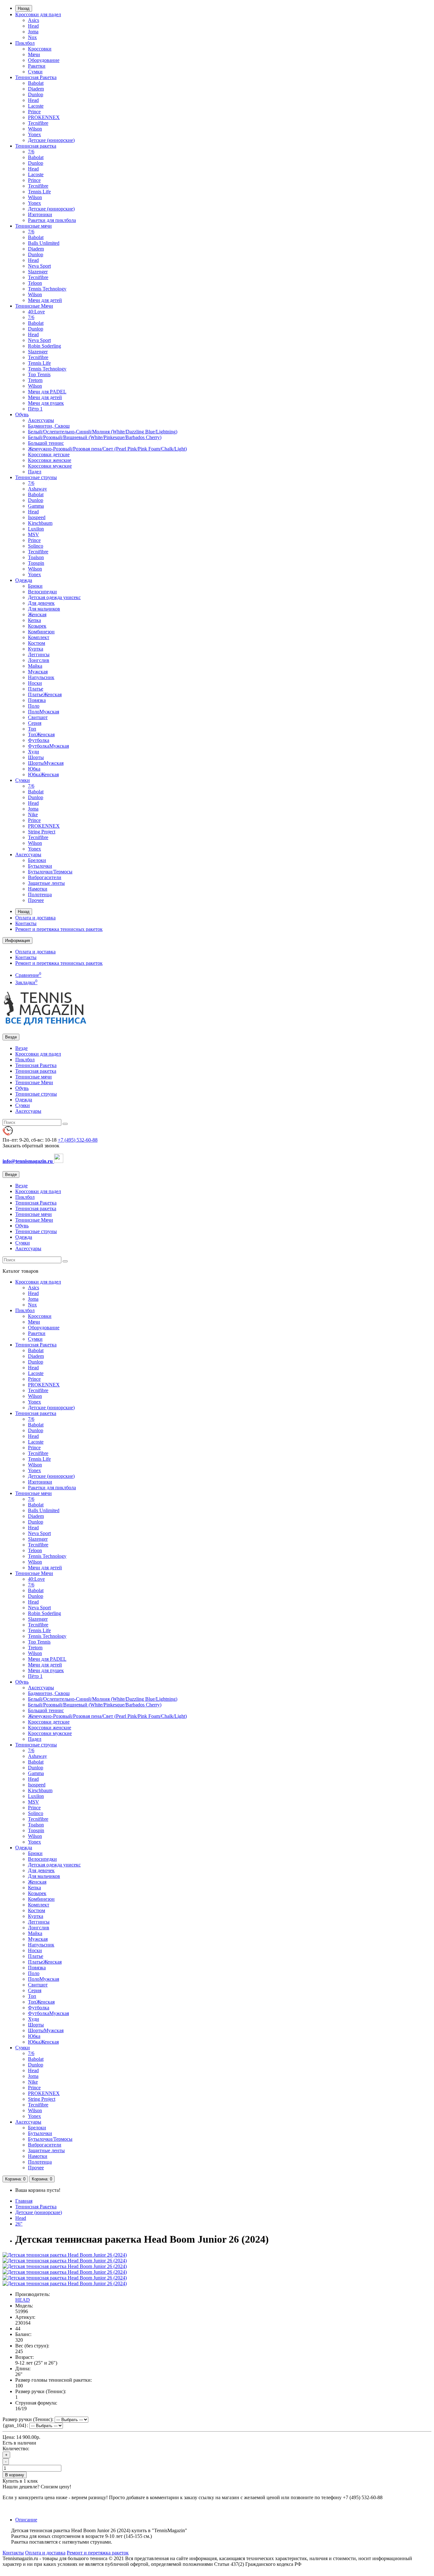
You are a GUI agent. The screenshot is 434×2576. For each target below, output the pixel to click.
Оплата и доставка (35, 918)
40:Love (36, 312)
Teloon (35, 283)
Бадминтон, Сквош (49, 426)
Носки (35, 683)
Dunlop (36, 94)
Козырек (37, 626)
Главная (24, 2201)
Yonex (34, 134)
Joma (33, 32)
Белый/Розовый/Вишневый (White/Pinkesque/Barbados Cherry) (95, 437)
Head (33, 26)
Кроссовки (40, 49)
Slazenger (38, 272)
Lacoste (36, 106)
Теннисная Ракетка (36, 77)
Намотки (38, 889)
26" (19, 2224)
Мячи (34, 54)
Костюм (37, 643)
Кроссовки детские (49, 454)
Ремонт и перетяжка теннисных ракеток (59, 929)
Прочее (36, 900)
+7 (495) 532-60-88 (78, 1140)
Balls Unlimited (44, 243)
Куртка (36, 649)
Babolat (36, 83)
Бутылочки (40, 866)
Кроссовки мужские (50, 466)
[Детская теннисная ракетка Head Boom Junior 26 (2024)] (65, 2255)
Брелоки (37, 860)
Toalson (36, 557)
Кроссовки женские (50, 460)
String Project (42, 832)
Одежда (24, 580)
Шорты (36, 757)
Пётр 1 (35, 409)
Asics (34, 20)
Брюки (35, 586)
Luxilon (36, 529)
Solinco (36, 546)
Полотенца (40, 894)
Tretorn (35, 380)
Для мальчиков (44, 609)
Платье (36, 689)
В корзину (15, 2475)
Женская (37, 614)
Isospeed (37, 517)
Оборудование (44, 60)
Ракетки (37, 66)
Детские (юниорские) (51, 140)
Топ (32, 729)
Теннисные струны (36, 477)
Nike (33, 814)
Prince (34, 112)
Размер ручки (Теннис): (28, 2419)
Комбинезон (41, 632)
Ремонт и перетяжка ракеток (98, 2553)
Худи (34, 752)
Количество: (16, 2449)
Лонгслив (39, 660)
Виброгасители (45, 877)
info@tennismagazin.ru (28, 1161)
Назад (24, 8)
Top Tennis (39, 374)
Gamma (36, 506)
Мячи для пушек (46, 403)
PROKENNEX (44, 117)
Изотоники (40, 214)
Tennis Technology (47, 289)
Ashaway (37, 489)
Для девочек (41, 603)
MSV (34, 534)
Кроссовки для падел (38, 14)
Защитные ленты (46, 883)
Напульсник (41, 677)
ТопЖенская (41, 734)
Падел (35, 472)
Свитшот (38, 717)
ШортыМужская (46, 763)
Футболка (39, 740)
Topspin (36, 563)
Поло (34, 706)
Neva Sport (39, 266)
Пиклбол (25, 43)
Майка (35, 666)
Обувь (22, 414)
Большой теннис (46, 443)
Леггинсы (39, 654)
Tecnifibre (38, 123)
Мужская (38, 672)
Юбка (34, 769)
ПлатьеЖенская (45, 694)
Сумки (35, 72)
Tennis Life (39, 192)
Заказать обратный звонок (31, 1146)
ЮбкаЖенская (43, 774)
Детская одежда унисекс (54, 597)
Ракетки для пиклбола (52, 220)
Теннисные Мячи (34, 306)
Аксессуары (41, 420)
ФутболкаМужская (48, 746)
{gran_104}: (15, 2425)
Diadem (36, 89)
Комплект (39, 637)
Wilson (35, 129)
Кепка (34, 620)
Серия (35, 723)
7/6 (31, 152)
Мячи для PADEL (47, 392)
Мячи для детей (45, 300)
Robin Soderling (44, 346)
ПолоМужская (44, 712)
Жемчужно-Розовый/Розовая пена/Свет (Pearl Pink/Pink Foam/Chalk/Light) (107, 449)
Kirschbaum (40, 523)
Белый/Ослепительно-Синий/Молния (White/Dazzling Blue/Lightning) (103, 432)
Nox (32, 37)
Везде (21, 1048)
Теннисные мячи (34, 226)
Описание (26, 2520)
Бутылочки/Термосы (50, 872)
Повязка (37, 700)
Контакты (26, 923)
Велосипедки (42, 592)
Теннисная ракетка (36, 146)
